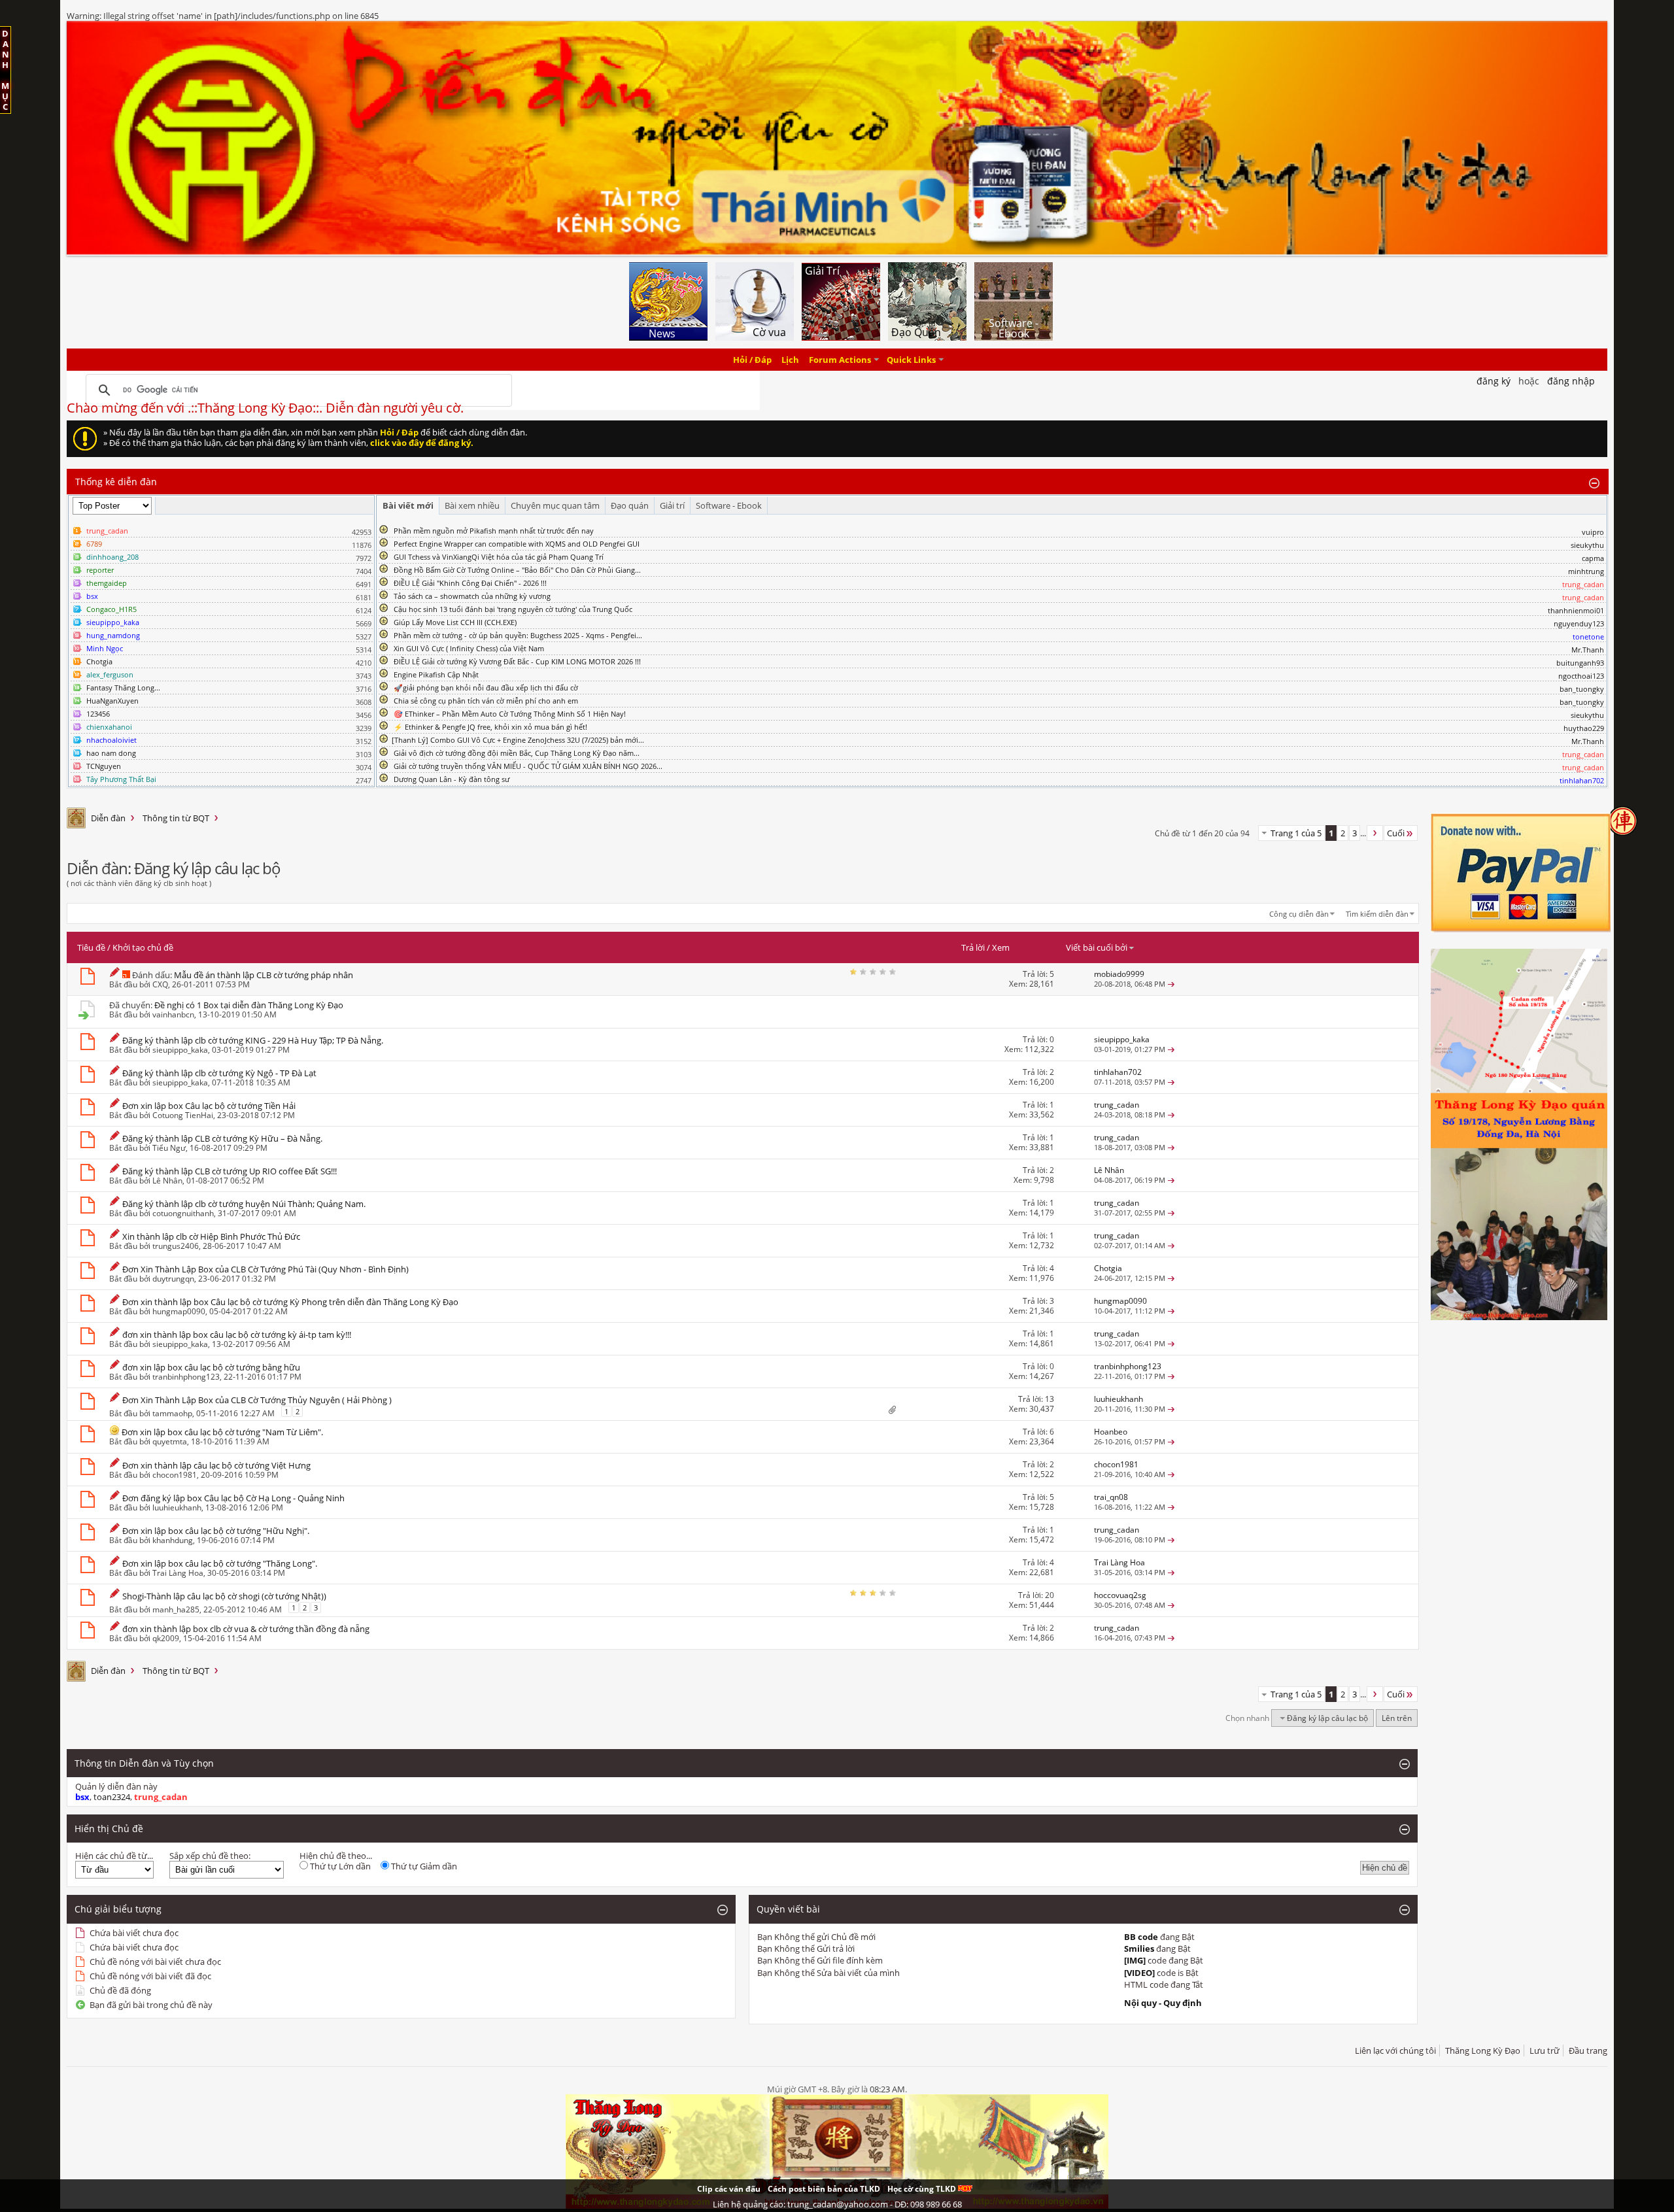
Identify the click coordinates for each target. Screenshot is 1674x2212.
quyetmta (170, 1441)
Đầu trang (1588, 2050)
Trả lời (973, 947)
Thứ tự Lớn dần (339, 1866)
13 (1050, 1399)
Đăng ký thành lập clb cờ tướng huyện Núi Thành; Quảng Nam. (244, 1204)
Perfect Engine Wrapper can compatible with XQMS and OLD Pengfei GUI (517, 544)
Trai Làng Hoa (178, 1573)
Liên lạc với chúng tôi (1395, 2050)
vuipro (1593, 532)
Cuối (1396, 833)
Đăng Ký (1494, 381)
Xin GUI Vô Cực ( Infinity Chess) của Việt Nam (469, 648)
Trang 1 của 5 (1296, 833)
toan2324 (112, 1797)
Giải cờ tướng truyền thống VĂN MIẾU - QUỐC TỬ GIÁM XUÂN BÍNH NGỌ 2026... (528, 766)
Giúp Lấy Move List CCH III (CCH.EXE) (455, 622)
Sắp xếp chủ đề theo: (210, 1856)
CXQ (160, 984)
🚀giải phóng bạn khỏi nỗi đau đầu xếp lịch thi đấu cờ (486, 688)
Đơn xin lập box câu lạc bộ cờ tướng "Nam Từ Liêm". (222, 1432)
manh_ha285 (176, 1609)
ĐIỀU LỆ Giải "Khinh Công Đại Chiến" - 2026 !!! (470, 583)
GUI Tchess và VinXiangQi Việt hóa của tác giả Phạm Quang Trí (499, 557)
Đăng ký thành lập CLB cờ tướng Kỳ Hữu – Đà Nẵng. (222, 1138)
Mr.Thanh (1588, 650)
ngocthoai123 (1581, 676)
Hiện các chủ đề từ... (114, 1856)
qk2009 (166, 1638)
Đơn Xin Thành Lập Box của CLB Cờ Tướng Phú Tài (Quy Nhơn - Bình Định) (265, 1269)
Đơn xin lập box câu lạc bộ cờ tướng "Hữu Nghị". (216, 1531)
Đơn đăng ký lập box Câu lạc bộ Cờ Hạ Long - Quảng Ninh (233, 1498)
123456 (98, 714)
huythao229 (1584, 728)
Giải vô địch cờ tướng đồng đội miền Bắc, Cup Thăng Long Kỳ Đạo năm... (517, 753)
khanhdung (173, 1540)
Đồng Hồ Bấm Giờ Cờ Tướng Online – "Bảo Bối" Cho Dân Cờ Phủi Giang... (517, 570)
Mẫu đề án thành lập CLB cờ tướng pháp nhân (264, 975)
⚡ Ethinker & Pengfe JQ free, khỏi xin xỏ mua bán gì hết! (490, 727)
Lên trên (1397, 1718)
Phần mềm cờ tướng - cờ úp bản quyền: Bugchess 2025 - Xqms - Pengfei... (518, 635)
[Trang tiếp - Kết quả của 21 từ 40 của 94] (1375, 833)
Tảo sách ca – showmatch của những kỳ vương (472, 596)
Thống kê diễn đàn (116, 482)
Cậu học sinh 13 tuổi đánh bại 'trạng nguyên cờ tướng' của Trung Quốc (513, 609)
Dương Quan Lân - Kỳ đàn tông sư (452, 779)
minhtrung (1586, 571)
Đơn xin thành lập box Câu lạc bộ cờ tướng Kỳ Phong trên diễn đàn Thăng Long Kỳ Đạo (290, 1302)
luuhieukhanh (177, 1507)
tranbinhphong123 (186, 1377)
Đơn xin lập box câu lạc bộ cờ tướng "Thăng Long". (220, 1563)
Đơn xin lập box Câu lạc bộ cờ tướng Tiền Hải (209, 1106)
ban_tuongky (1582, 689)
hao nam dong (111, 753)
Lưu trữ (1545, 2050)
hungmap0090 (179, 1311)
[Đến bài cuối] (1171, 984)
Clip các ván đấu (729, 2189)
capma (1593, 558)
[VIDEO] (1139, 1973)
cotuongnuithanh (183, 1213)
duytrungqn (173, 1279)
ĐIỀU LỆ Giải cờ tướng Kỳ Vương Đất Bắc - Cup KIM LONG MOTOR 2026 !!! (517, 661)
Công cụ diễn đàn (1299, 914)
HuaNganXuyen (112, 701)
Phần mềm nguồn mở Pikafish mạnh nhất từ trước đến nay (494, 531)
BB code (1141, 1937)
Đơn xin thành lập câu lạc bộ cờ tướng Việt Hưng (216, 1465)
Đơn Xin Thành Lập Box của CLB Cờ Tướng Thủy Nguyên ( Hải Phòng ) (257, 1400)
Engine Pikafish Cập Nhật (436, 674)
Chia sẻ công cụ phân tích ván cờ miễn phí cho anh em (486, 701)
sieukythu (1587, 545)
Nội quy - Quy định (1163, 2003)
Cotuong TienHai (183, 1115)
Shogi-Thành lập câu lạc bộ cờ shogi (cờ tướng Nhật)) (224, 1596)
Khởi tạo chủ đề (143, 947)
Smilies (1139, 1948)
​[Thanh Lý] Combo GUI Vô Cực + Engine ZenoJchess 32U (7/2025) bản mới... (518, 740)
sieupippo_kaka (180, 1050)
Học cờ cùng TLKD (923, 2189)
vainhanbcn (173, 1014)
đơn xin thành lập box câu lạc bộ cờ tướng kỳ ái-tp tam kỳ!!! (237, 1335)
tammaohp (172, 1413)
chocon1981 (175, 1475)
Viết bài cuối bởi (1097, 947)
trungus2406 (176, 1246)
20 (1050, 1595)
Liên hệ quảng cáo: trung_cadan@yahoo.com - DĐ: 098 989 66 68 (837, 2204)
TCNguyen (104, 766)
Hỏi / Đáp (752, 360)
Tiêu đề (91, 947)
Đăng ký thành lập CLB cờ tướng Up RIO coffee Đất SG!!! (230, 1171)
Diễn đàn (108, 818)
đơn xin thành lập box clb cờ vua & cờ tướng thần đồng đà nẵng (246, 1629)
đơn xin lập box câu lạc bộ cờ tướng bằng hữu (211, 1367)
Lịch (790, 360)
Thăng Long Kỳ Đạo (1483, 2050)
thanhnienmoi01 (1576, 610)
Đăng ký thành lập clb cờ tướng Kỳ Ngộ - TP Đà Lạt (219, 1073)
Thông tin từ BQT (176, 818)
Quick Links (911, 360)
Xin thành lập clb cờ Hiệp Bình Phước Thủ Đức (211, 1236)
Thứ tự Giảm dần (423, 1866)
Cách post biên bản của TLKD (824, 2189)
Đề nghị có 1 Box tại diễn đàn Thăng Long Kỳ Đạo (249, 1005)
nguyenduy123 (1579, 623)
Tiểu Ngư (169, 1148)
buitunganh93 (1580, 663)
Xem (1001, 947)
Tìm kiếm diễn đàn (1377, 914)
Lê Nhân (167, 1181)
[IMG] (1135, 1960)
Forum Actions (840, 360)
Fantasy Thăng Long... (123, 688)
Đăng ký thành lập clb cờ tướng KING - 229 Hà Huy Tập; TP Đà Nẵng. (253, 1040)
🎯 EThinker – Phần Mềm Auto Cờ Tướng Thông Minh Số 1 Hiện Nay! (510, 714)
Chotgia (99, 661)
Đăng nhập (1571, 381)
